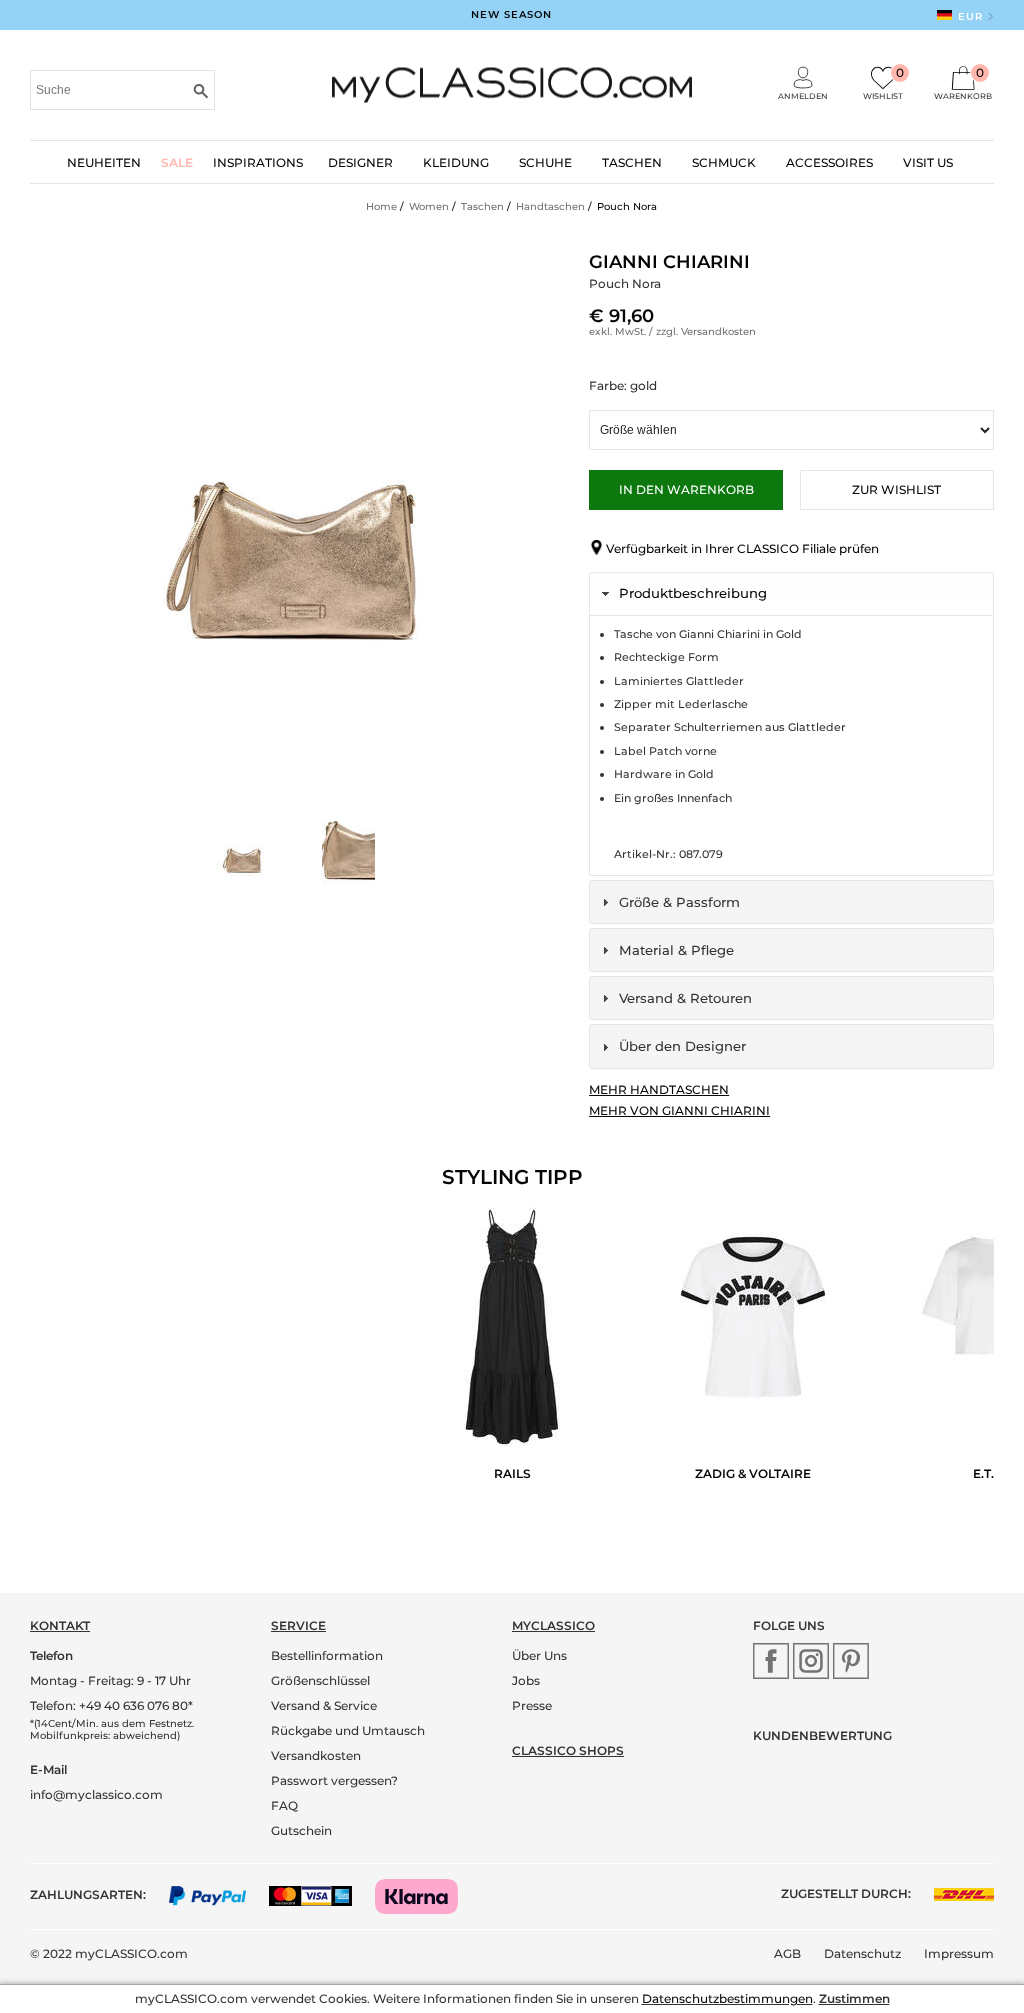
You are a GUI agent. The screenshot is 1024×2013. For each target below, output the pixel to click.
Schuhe (545, 162)
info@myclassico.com (96, 1794)
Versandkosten (718, 331)
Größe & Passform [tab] (679, 902)
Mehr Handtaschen (659, 1089)
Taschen (632, 162)
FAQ (284, 1805)
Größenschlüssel (320, 1680)
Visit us (928, 162)
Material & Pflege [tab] (676, 950)
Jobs (526, 1680)
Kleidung (456, 162)
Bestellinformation (327, 1655)
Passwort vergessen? (334, 1780)
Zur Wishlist (896, 489)
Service (298, 1625)
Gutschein (301, 1830)
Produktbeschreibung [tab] (693, 593)
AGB (787, 1953)
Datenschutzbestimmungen (727, 1998)
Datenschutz (862, 1953)
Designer (360, 162)
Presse (532, 1705)
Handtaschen (550, 206)
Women (429, 206)
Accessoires (829, 162)
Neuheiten (104, 162)
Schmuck (724, 162)
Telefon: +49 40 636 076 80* (111, 1705)
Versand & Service (324, 1705)
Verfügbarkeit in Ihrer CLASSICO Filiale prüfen (742, 548)
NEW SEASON (511, 14)
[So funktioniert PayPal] (217, 1894)
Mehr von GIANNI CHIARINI (679, 1110)
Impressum (959, 1953)
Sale (177, 162)
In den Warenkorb (686, 489)
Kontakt (60, 1625)
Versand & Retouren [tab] (685, 998)
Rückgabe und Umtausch (348, 1730)
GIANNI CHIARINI (669, 262)
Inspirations (258, 162)
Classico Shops (568, 1750)
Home (381, 206)
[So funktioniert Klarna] (426, 1894)
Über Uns (539, 1655)
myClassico (553, 1625)
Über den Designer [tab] (682, 1046)
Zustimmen (854, 1998)
